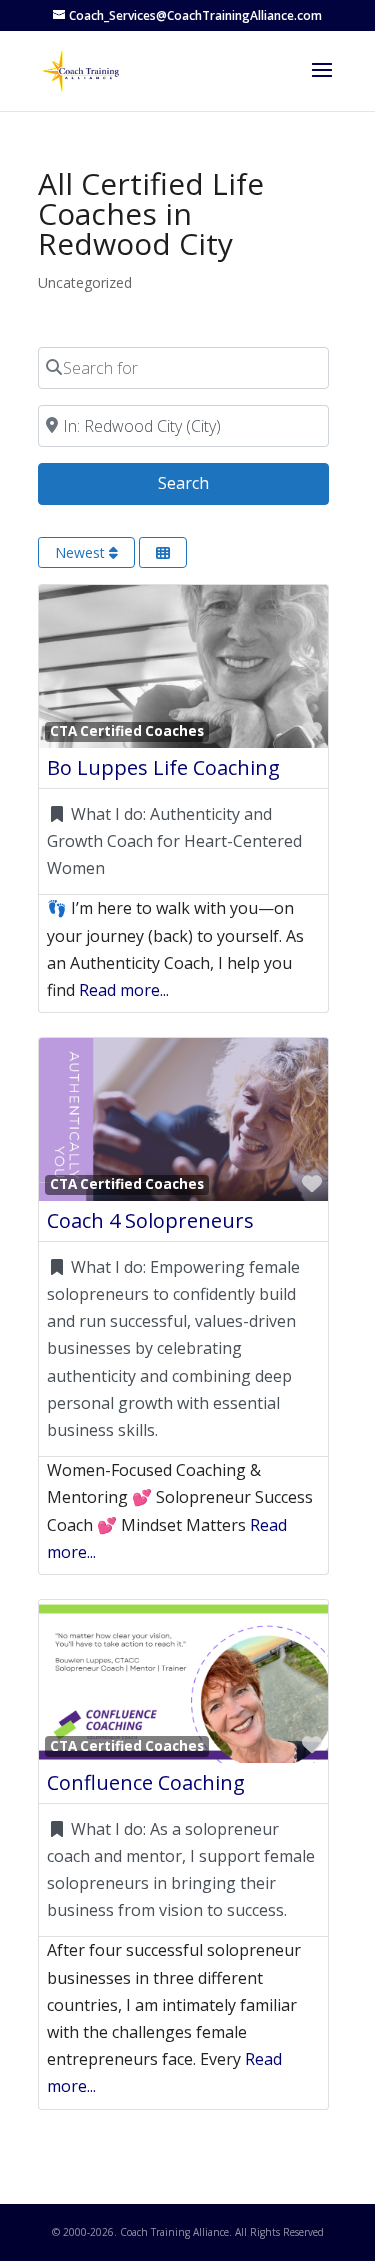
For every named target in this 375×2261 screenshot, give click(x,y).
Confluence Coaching (146, 1782)
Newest (82, 552)
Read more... (124, 990)
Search (208, 482)
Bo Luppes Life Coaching (163, 767)
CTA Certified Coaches (127, 731)
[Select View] (163, 552)
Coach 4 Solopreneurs (150, 1220)
